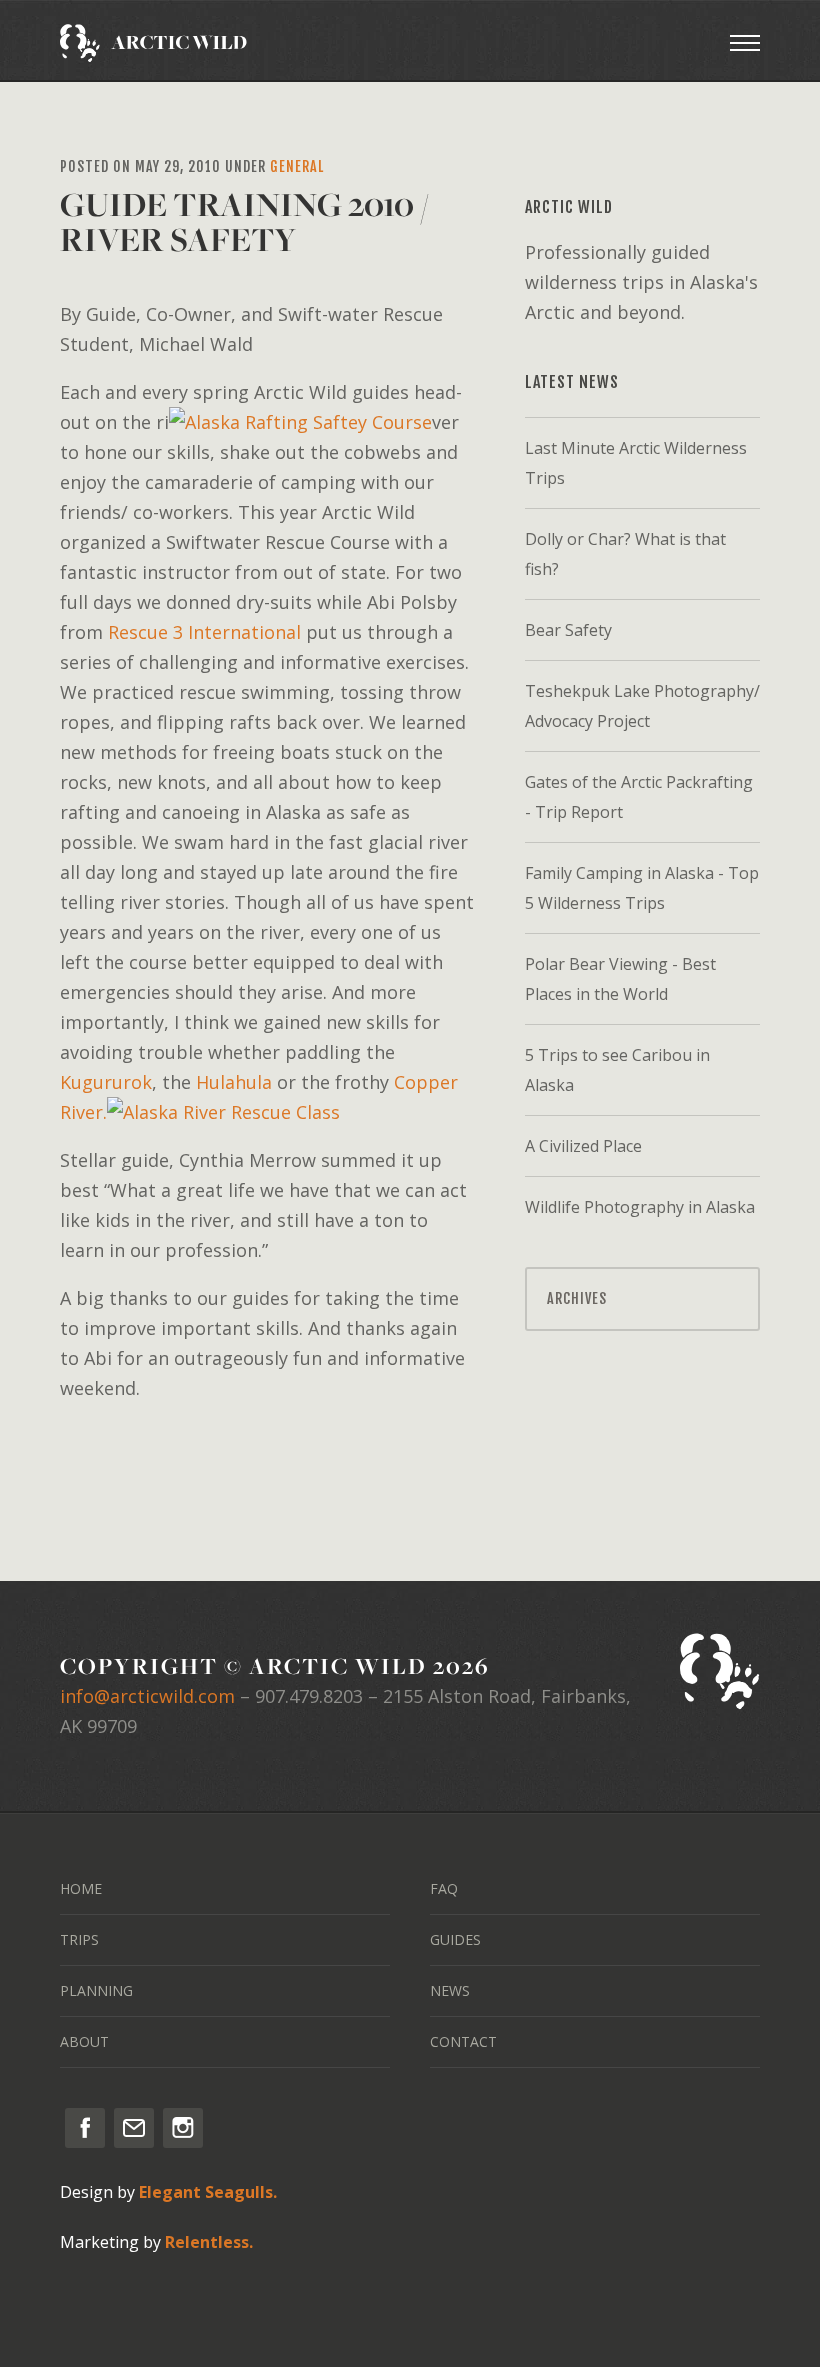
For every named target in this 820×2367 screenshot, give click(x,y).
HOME (81, 1888)
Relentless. (209, 2242)
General (297, 166)
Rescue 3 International (207, 632)
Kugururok (106, 1082)
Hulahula (234, 1082)
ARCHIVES (577, 1298)
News (450, 1990)
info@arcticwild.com (147, 1696)
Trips (79, 1939)
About (84, 2041)
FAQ (444, 1888)
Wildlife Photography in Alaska (640, 1207)
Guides (455, 1939)
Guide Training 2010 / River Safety (244, 222)
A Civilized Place (583, 1146)
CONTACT (463, 2041)
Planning (96, 1990)
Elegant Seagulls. (208, 2192)
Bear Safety (568, 630)
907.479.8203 (309, 1696)
